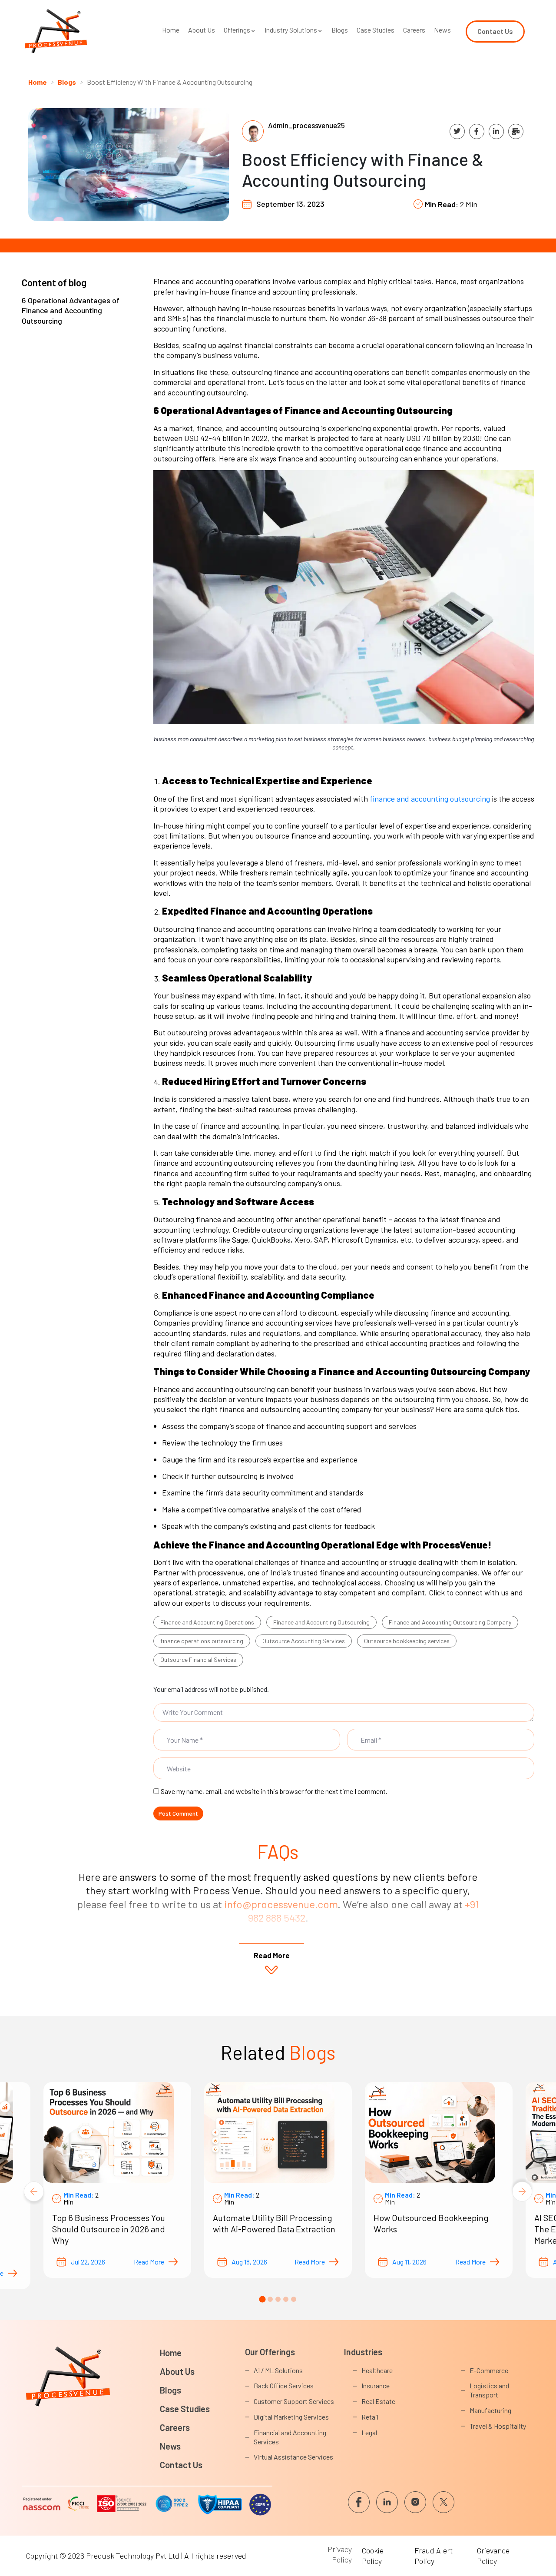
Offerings (237, 30)
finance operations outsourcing (202, 1641)
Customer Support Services (294, 2401)
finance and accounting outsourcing (430, 799)
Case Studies (376, 30)
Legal (369, 2432)
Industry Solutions (291, 30)
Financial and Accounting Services (290, 2437)
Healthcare (377, 2370)
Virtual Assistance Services (293, 2457)
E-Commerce (489, 2370)
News (442, 30)
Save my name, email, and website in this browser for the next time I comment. (274, 1791)
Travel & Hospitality (498, 2426)
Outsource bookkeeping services (407, 1641)
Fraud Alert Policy (434, 2555)
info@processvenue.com (281, 1904)
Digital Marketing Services (291, 2417)
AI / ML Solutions (278, 2370)
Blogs (340, 30)
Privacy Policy (340, 2554)
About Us (202, 30)
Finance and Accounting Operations (207, 1622)
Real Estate (378, 2401)
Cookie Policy (373, 2555)
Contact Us (181, 2465)
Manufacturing (490, 2410)
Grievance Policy (493, 2555)
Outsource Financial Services (198, 1659)
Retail (370, 2417)
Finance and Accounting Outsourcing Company (450, 1622)
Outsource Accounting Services (304, 1641)
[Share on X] (457, 131)
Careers (414, 30)
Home (171, 30)
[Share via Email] (516, 131)
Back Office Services (284, 2385)
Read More (149, 2262)
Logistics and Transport (489, 2390)
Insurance (376, 2385)
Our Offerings (270, 2352)
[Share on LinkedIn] (496, 131)
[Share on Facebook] (477, 131)
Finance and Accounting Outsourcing (321, 1622)
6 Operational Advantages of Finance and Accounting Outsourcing (71, 310)
